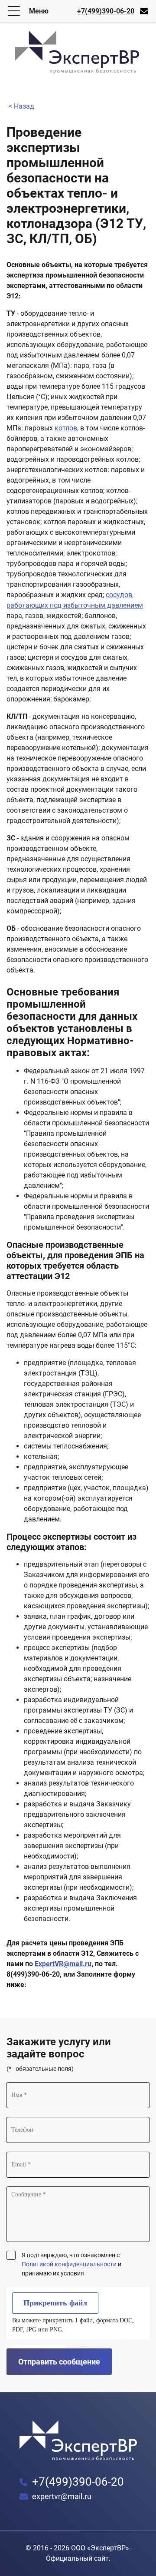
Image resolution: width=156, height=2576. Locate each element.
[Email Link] (144, 11)
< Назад (21, 106)
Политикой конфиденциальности (69, 2264)
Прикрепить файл (55, 2303)
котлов (66, 428)
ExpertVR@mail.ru (63, 1964)
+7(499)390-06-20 (106, 11)
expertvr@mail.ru (62, 2496)
